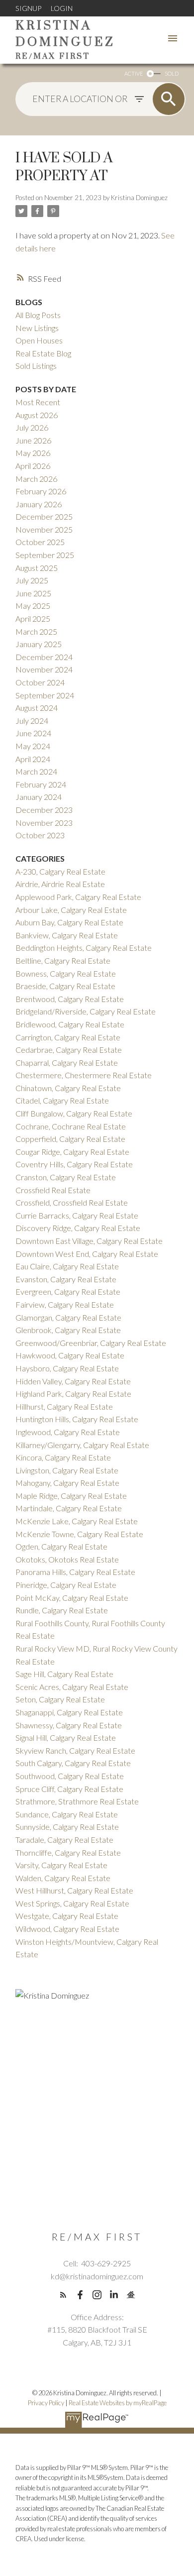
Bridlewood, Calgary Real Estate (70, 1024)
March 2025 (36, 631)
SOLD (172, 73)
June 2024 (33, 733)
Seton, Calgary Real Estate (60, 1699)
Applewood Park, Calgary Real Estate (78, 897)
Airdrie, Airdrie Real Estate (60, 884)
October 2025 (40, 542)
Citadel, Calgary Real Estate (62, 1100)
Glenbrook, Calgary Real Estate (68, 1330)
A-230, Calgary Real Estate (60, 871)
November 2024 (44, 669)
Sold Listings (36, 366)
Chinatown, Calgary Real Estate (68, 1088)
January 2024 (39, 797)
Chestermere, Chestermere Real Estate (84, 1075)
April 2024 (33, 759)
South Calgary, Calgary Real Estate (73, 1763)
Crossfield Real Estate (53, 1190)
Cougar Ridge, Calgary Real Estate (72, 1152)
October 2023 (40, 835)
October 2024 (40, 682)
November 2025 (44, 529)
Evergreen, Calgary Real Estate (68, 1291)
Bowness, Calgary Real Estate (66, 973)
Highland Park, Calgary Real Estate (73, 1394)
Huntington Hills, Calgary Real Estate (77, 1419)
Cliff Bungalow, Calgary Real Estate (74, 1113)
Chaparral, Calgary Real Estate (67, 1063)
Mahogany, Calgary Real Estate (67, 1483)
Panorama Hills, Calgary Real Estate (75, 1572)
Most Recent (38, 402)
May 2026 (33, 453)
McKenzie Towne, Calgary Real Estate (79, 1534)
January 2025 (39, 644)
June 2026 (33, 440)
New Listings (37, 328)
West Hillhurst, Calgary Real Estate (74, 1890)
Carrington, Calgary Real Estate (68, 1037)
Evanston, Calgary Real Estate (66, 1279)
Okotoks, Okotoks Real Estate (67, 1559)
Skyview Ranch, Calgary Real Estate (75, 1750)
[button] (63, 2295)
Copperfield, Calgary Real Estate (70, 1139)
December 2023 (44, 810)
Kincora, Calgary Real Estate (63, 1457)
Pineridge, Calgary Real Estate (66, 1585)
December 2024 (44, 657)
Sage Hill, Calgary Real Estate (64, 1674)
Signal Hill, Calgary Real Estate (66, 1737)
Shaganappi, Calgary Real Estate (69, 1712)
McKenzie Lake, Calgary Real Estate (77, 1521)
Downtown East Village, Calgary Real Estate (89, 1241)
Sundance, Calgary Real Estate (67, 1814)
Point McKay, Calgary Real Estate (72, 1598)
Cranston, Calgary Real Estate (66, 1177)
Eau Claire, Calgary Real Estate (67, 1266)
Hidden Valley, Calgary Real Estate (73, 1381)
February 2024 (41, 784)
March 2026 (36, 479)
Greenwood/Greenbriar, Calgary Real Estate (91, 1343)
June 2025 (33, 593)
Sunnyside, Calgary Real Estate (67, 1827)
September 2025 (45, 555)
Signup (28, 8)
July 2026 (32, 427)
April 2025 (33, 618)
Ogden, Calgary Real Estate (61, 1546)
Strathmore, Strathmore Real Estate (77, 1801)
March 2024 (36, 771)
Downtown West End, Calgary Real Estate (87, 1254)
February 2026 (41, 491)
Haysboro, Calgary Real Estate (67, 1368)
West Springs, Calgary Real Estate (72, 1903)
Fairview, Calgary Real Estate (65, 1304)
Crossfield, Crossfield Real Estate (72, 1202)
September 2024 (45, 695)
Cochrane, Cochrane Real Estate (71, 1126)
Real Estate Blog (43, 353)
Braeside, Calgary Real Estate (65, 986)
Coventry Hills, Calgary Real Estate (74, 1164)
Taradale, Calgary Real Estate (64, 1840)
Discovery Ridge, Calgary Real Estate (78, 1228)
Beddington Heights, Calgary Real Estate (84, 948)
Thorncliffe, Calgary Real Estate (68, 1852)
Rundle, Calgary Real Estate (62, 1610)
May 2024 (33, 746)
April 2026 (33, 466)
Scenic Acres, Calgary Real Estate (72, 1687)
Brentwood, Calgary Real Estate (70, 999)
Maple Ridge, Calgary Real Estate (71, 1496)
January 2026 (39, 504)
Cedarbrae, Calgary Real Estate (69, 1050)
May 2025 (33, 606)
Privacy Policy (46, 2403)
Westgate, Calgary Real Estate (67, 1916)
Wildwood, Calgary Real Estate (67, 1929)
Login (62, 8)
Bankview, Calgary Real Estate (67, 935)
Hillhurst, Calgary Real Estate (64, 1406)
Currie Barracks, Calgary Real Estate (77, 1215)
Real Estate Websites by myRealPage (118, 2403)
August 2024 (37, 708)
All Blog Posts (38, 315)
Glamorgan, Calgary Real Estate (68, 1317)
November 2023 (44, 823)
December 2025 (44, 516)
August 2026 (37, 415)
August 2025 (37, 568)
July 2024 (32, 721)
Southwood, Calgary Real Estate (70, 1776)
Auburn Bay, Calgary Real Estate (69, 922)
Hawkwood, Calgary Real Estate (70, 1355)
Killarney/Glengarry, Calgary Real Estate (82, 1445)
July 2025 (32, 580)
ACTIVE (134, 73)
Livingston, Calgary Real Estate (67, 1470)
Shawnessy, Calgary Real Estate (69, 1725)
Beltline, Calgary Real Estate (63, 960)
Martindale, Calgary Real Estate (69, 1508)
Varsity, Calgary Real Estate (61, 1865)
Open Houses (39, 340)
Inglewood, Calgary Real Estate (68, 1432)
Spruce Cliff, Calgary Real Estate (69, 1789)
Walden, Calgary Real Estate (63, 1878)
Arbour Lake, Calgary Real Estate (71, 910)
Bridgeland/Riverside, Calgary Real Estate (86, 1011)
